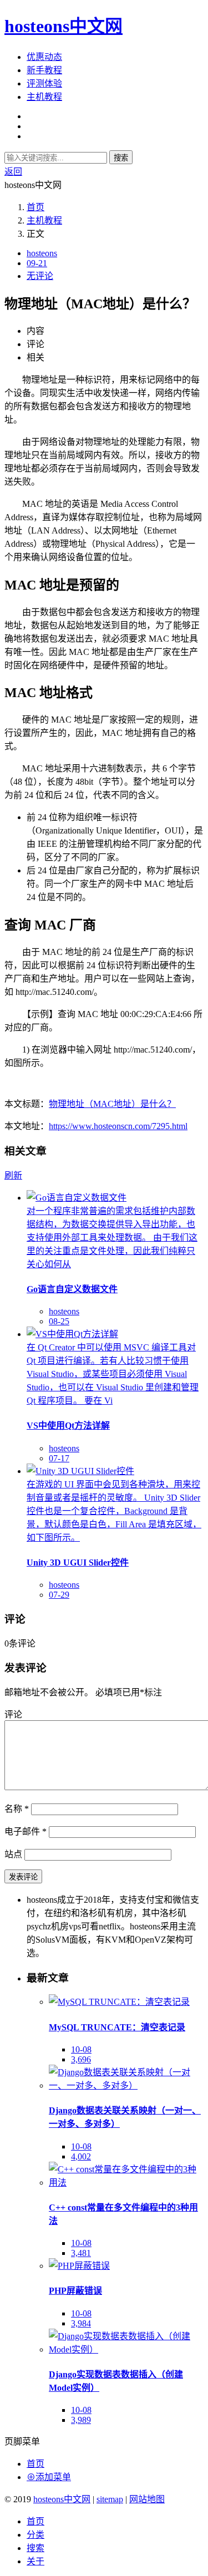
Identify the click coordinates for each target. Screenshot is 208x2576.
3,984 (81, 2323)
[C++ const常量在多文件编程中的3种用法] (126, 2183)
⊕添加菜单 (49, 2477)
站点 (13, 1854)
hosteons (42, 253)
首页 (35, 207)
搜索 (121, 158)
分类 (35, 2535)
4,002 (81, 2156)
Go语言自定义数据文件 (72, 1289)
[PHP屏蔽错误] (79, 2266)
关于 (35, 2561)
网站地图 (147, 2499)
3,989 (81, 2420)
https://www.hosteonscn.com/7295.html (118, 1126)
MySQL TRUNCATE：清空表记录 (117, 2027)
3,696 (81, 2059)
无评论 (40, 276)
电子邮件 (26, 1831)
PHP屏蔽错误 (75, 2291)
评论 (13, 1714)
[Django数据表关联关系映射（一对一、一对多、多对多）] (126, 2085)
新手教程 (44, 70)
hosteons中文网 (64, 26)
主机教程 (44, 97)
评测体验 (44, 83)
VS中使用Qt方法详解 (68, 1426)
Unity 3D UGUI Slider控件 (78, 1563)
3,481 (81, 2253)
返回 (13, 172)
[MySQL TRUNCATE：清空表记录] (119, 2002)
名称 (17, 1809)
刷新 (13, 1175)
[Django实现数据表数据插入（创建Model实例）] (126, 2349)
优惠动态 (44, 57)
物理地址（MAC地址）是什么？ (112, 1104)
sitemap (110, 2499)
